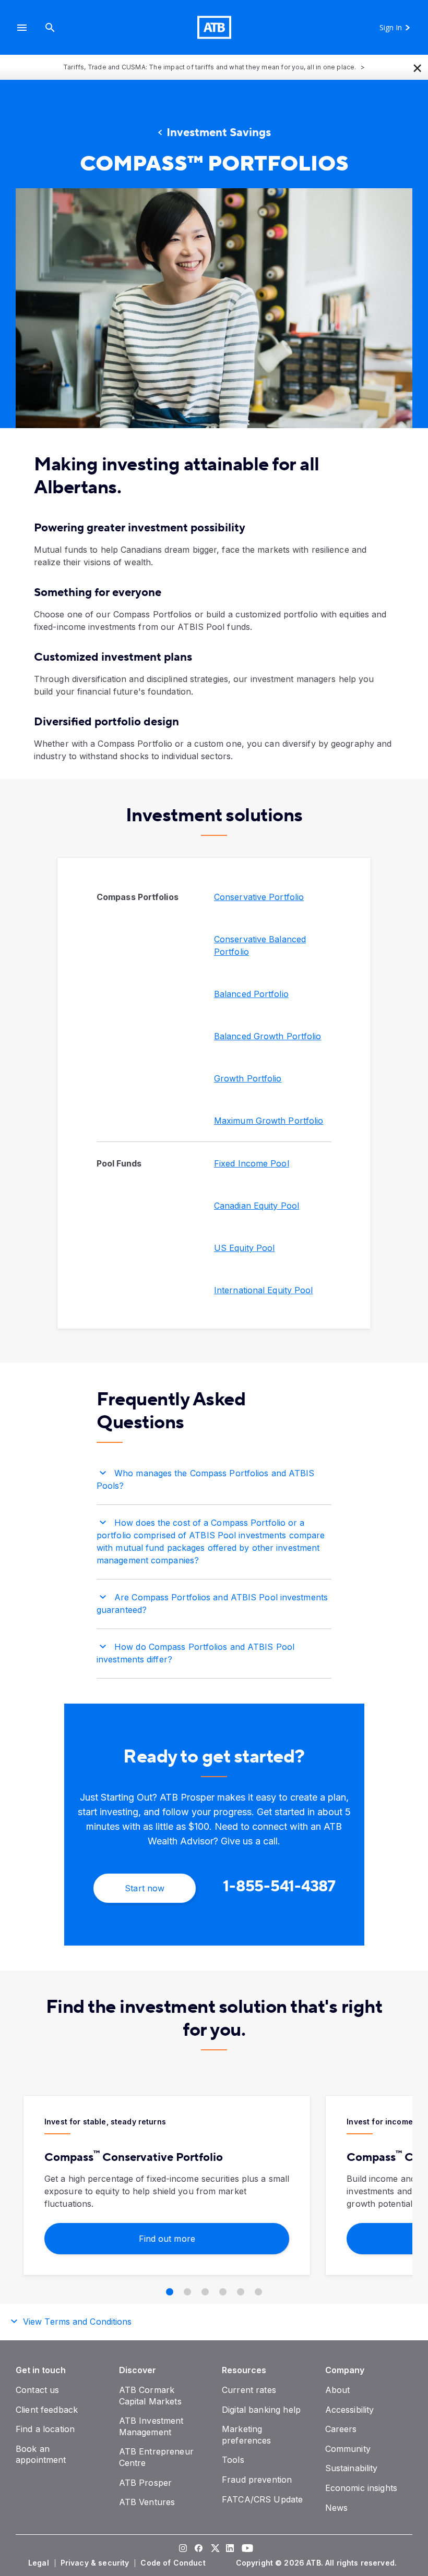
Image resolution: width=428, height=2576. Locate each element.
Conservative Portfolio (259, 897)
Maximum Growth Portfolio (269, 1121)
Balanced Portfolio (251, 994)
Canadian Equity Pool (257, 1206)
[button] (22, 27)
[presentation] (214, 308)
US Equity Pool (244, 1248)
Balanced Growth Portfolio (268, 1036)
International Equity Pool (264, 1290)
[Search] (50, 27)
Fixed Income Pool (252, 1163)
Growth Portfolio (248, 1078)
